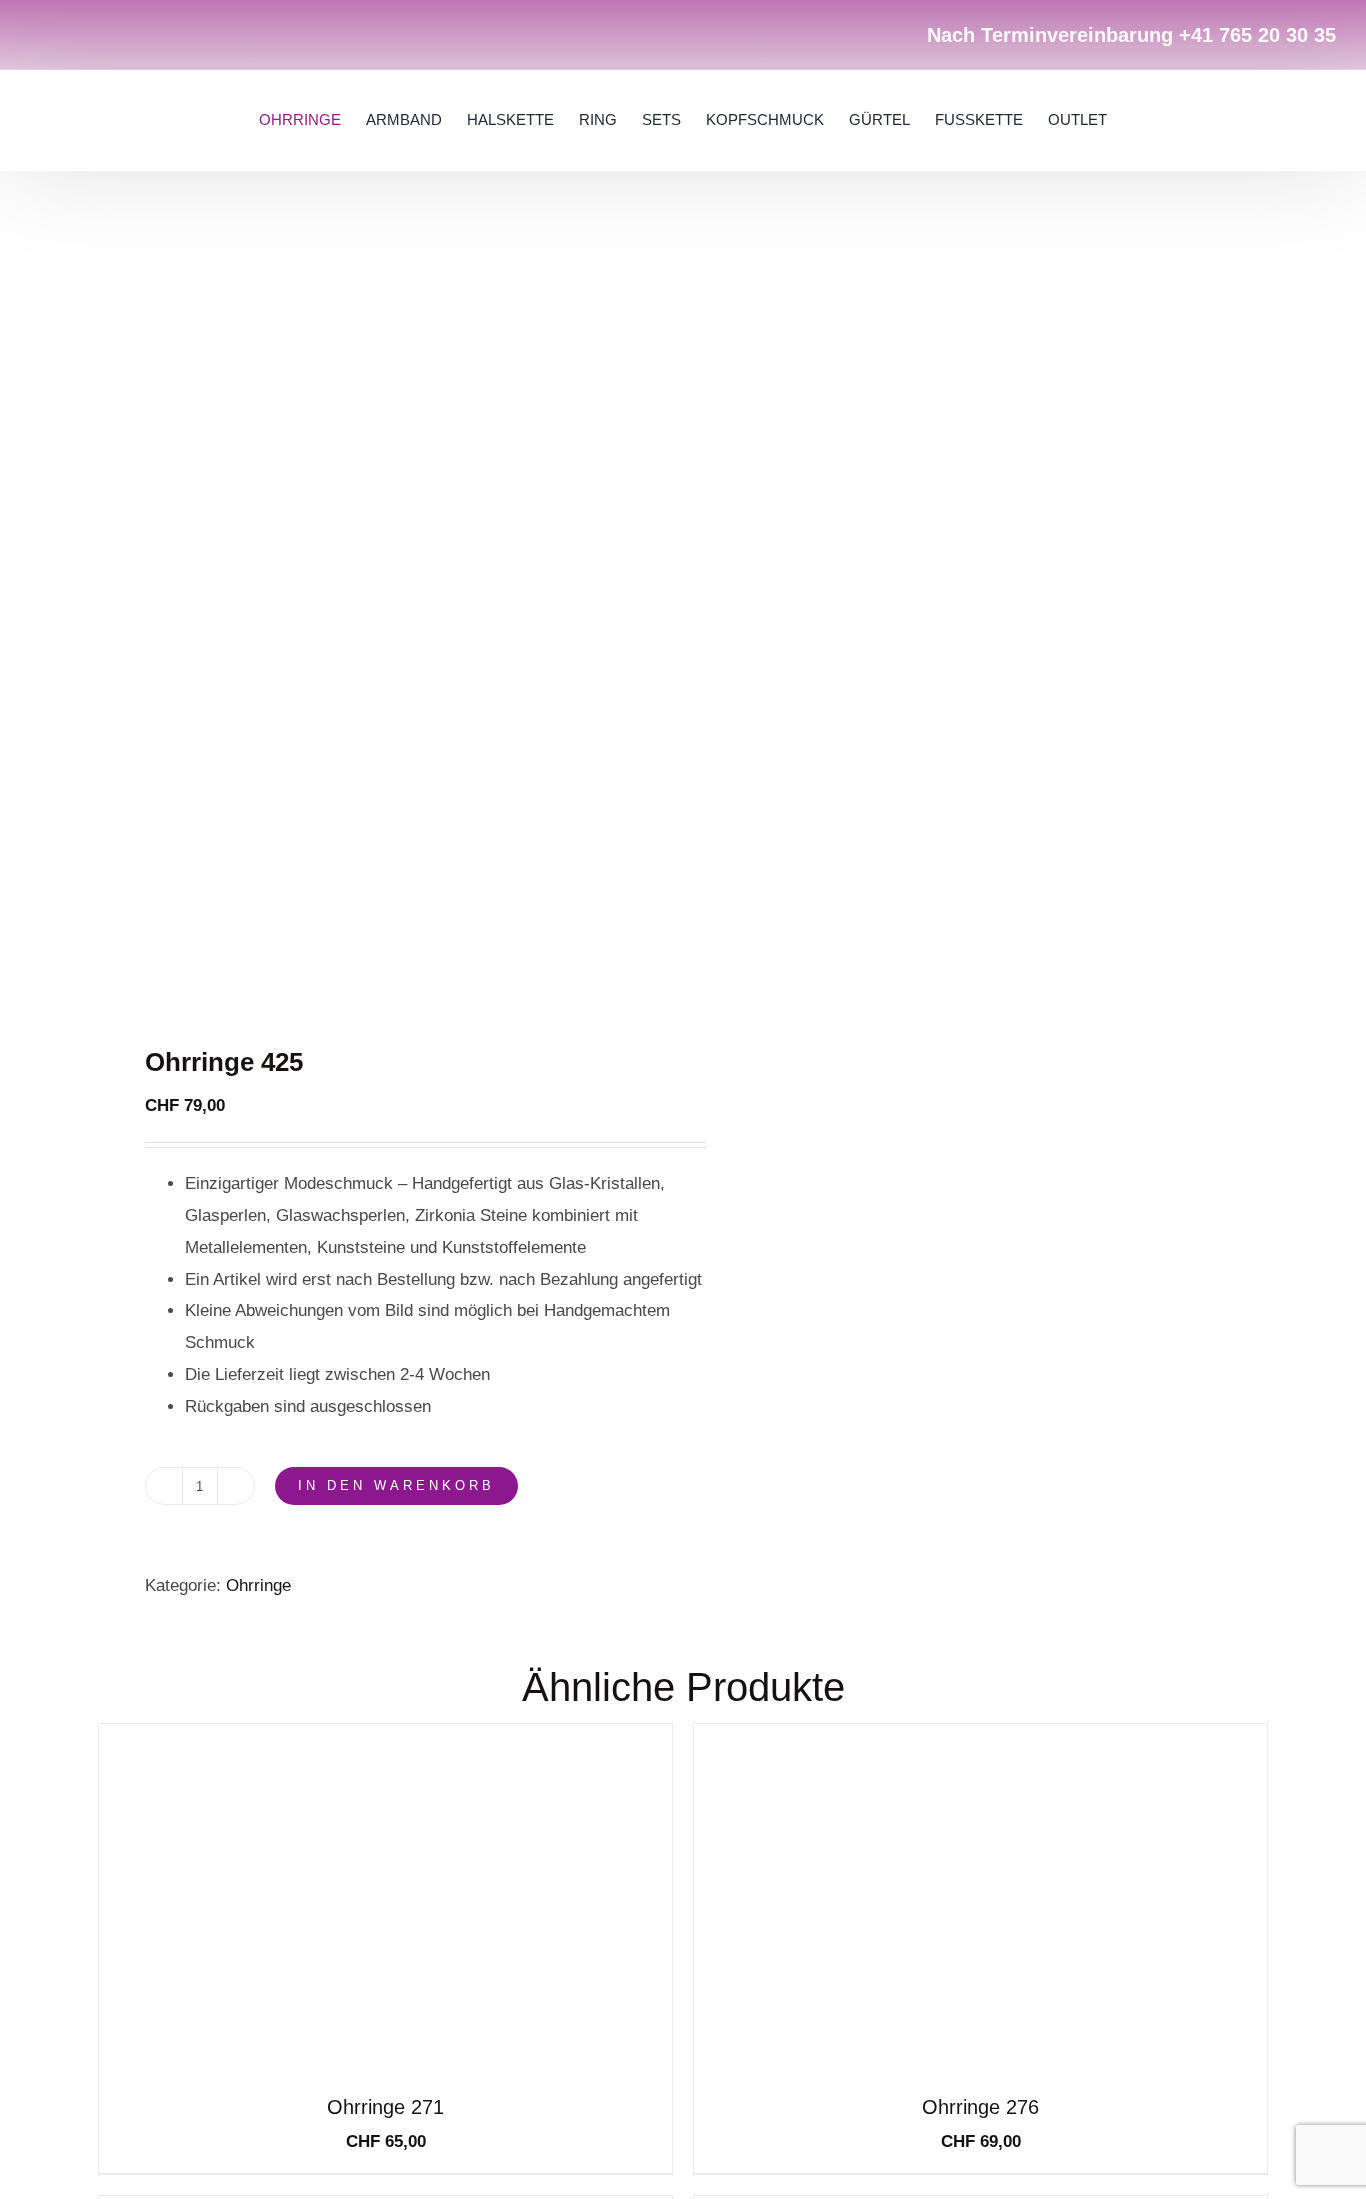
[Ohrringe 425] (379, 620)
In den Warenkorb (396, 1485)
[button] (1248, 120)
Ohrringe (258, 1585)
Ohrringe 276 (980, 2107)
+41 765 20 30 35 (1257, 35)
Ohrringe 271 (385, 2107)
